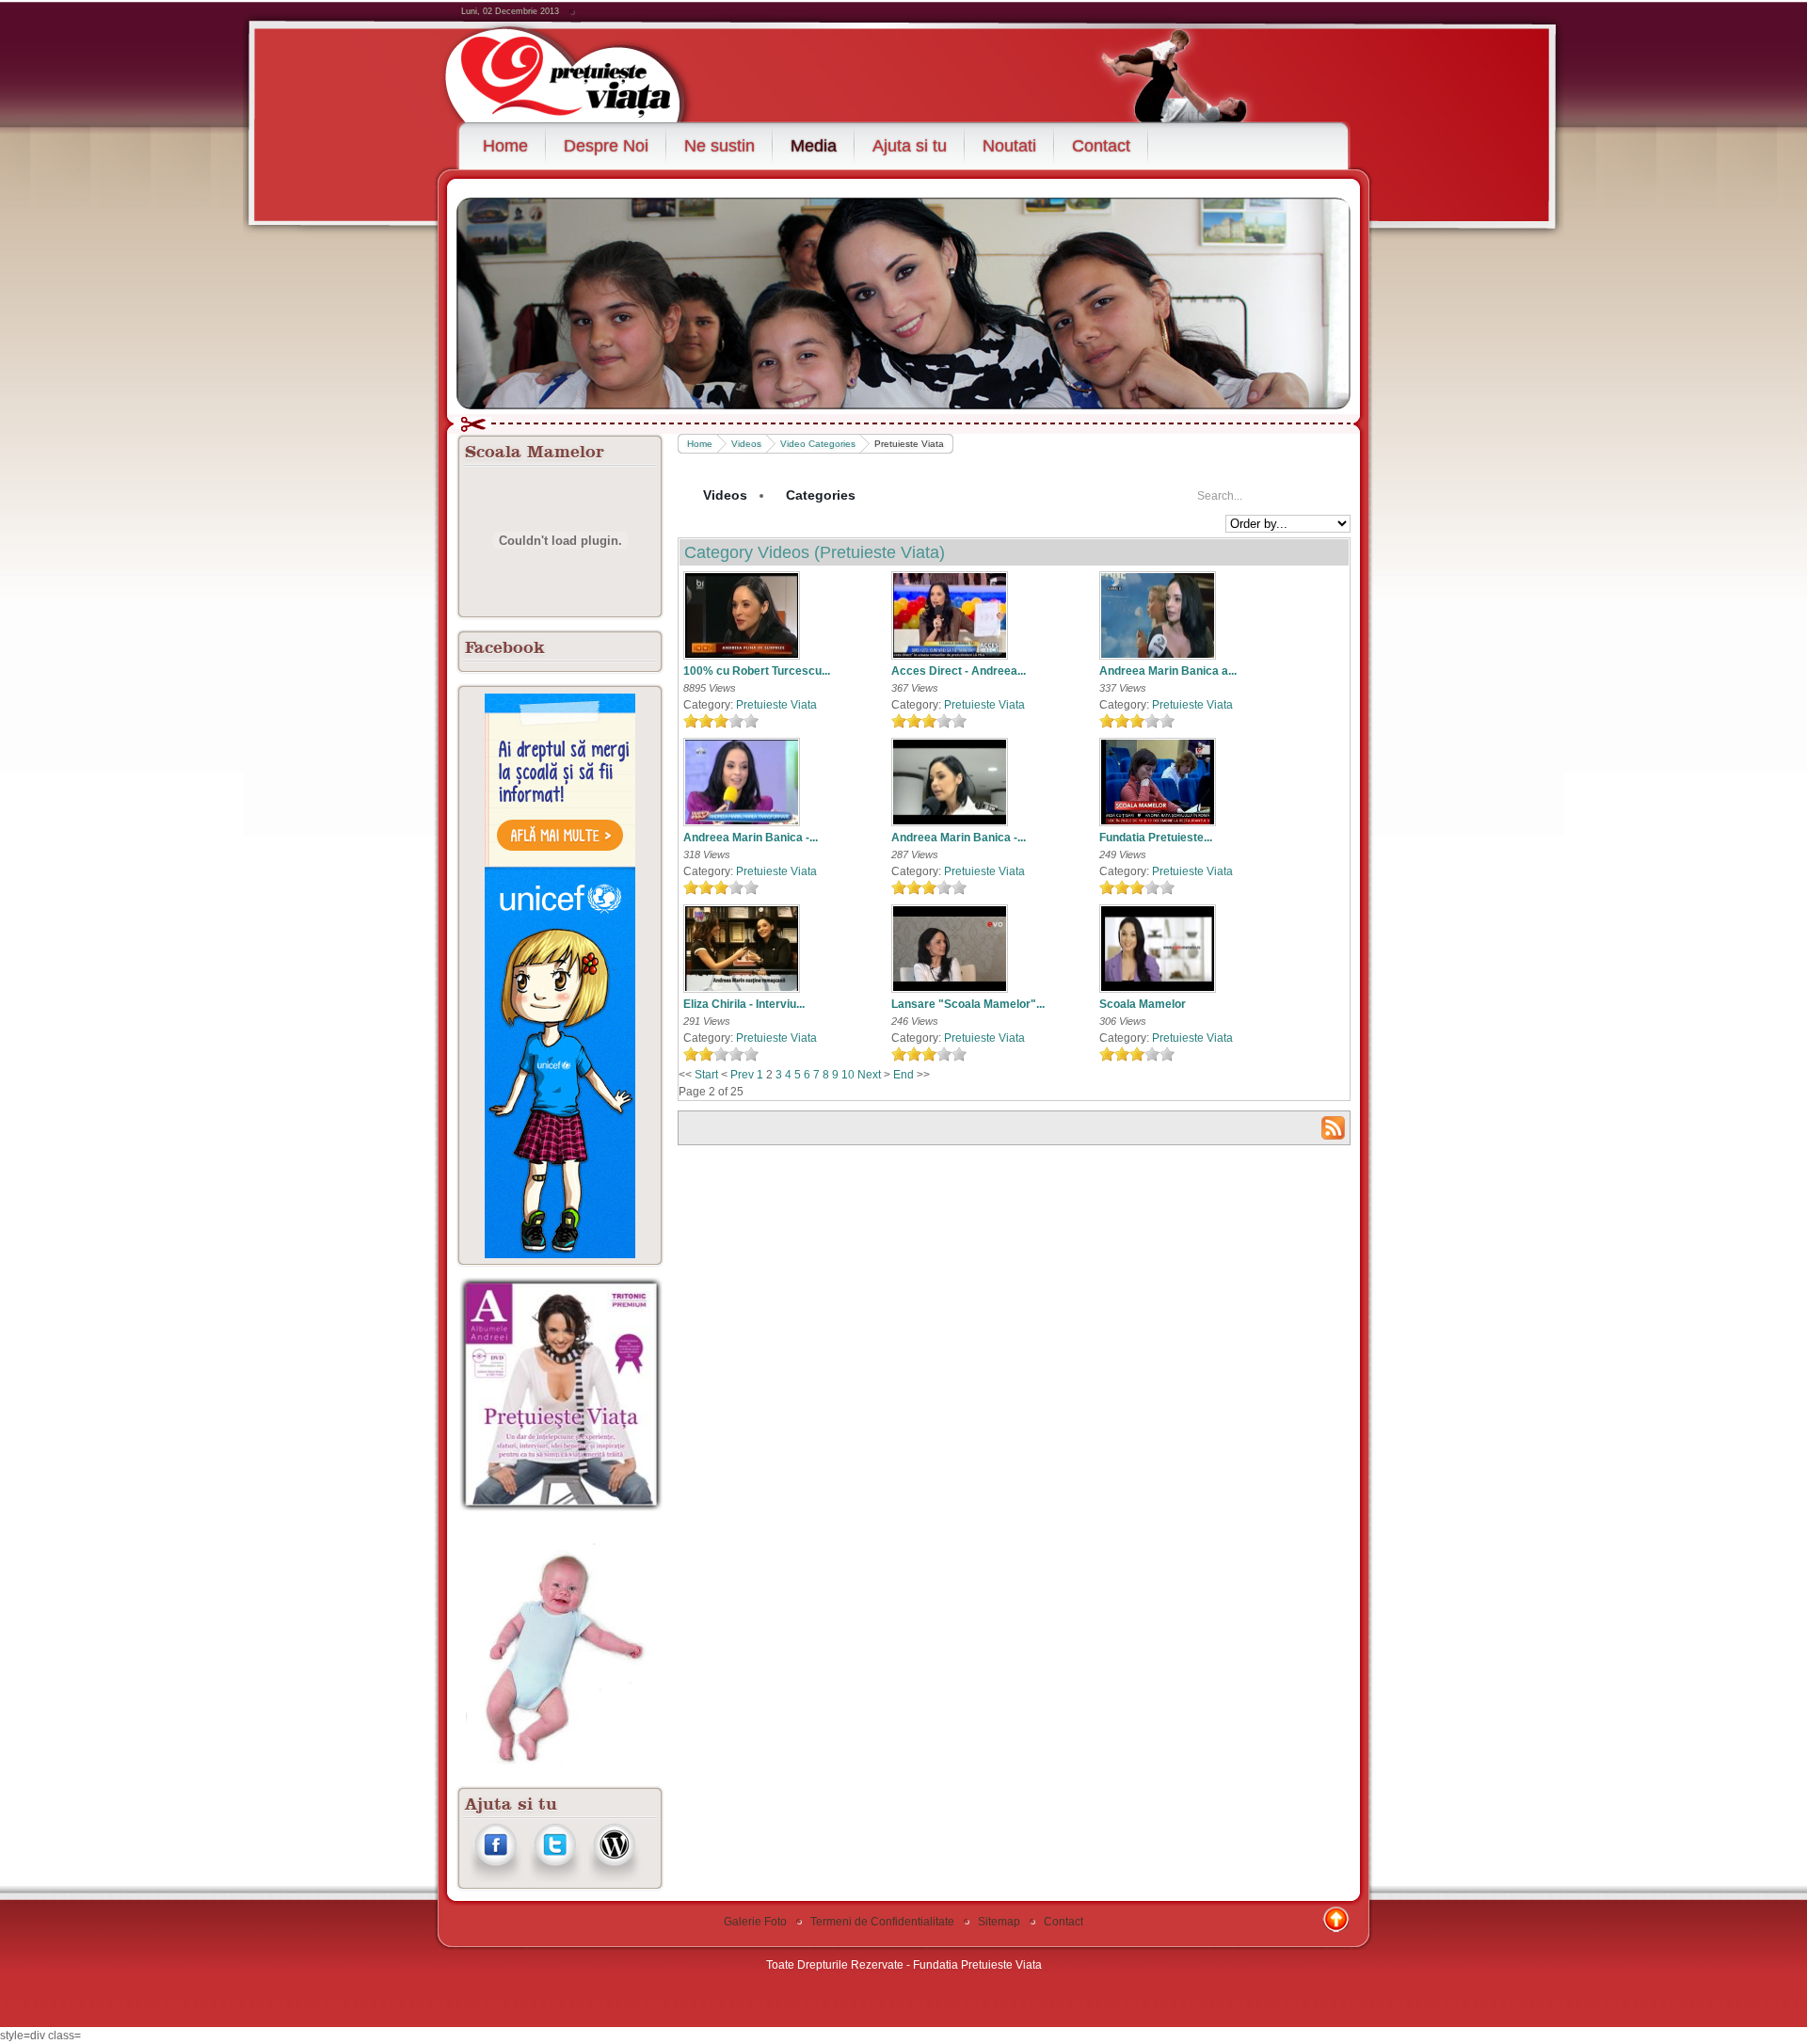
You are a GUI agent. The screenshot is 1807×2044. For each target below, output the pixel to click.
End (903, 1075)
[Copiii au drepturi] (560, 976)
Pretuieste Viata (776, 705)
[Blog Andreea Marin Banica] (614, 1878)
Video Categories (818, 444)
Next (869, 1075)
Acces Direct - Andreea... (959, 671)
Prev (742, 1075)
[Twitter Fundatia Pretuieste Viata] (555, 1878)
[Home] (586, 72)
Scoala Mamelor (1143, 1004)
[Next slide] (1320, 301)
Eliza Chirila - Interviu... (744, 1004)
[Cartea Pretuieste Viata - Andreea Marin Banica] (561, 1509)
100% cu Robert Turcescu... (757, 671)
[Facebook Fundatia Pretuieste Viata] (496, 1878)
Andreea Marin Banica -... (751, 838)
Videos (746, 444)
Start (706, 1075)
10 (848, 1075)
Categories (821, 495)
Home (700, 444)
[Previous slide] (487, 301)
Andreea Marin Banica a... (1168, 671)
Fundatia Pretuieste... (1156, 838)
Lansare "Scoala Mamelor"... (968, 1004)
